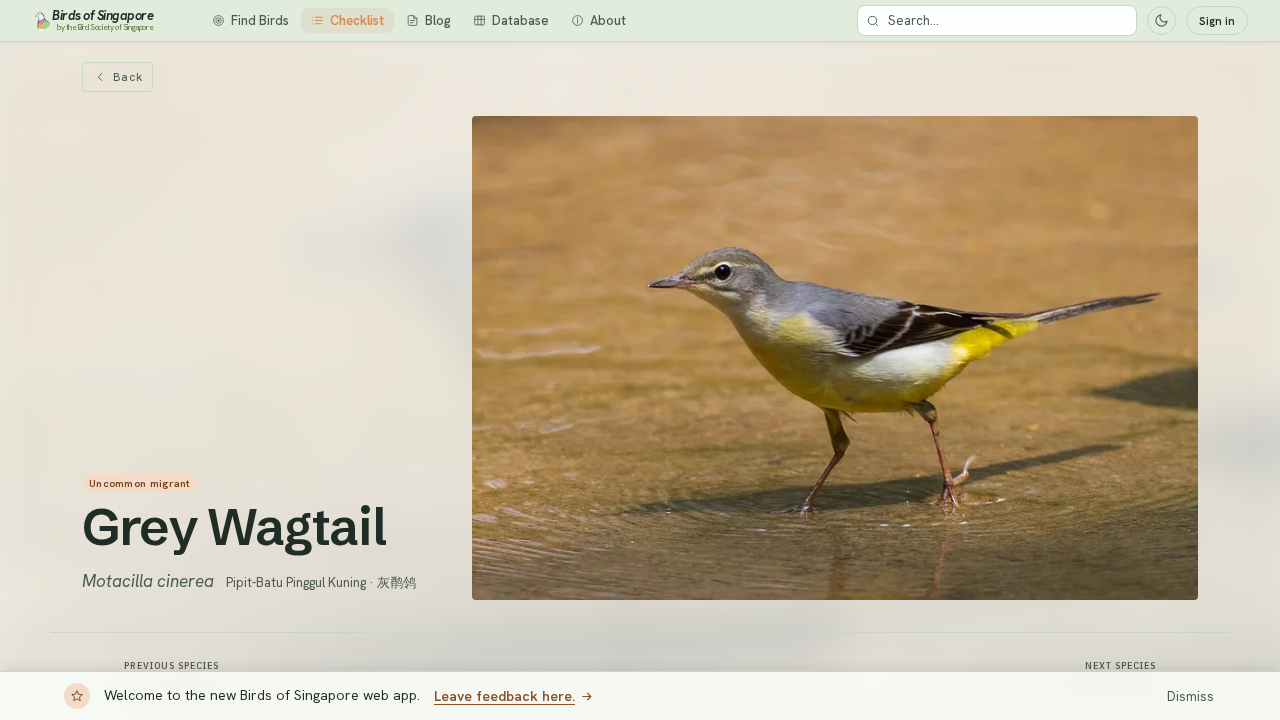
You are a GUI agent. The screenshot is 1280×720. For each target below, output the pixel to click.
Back (127, 77)
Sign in (1217, 21)
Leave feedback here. (504, 696)
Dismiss (1190, 696)
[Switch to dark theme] (1161, 20)
